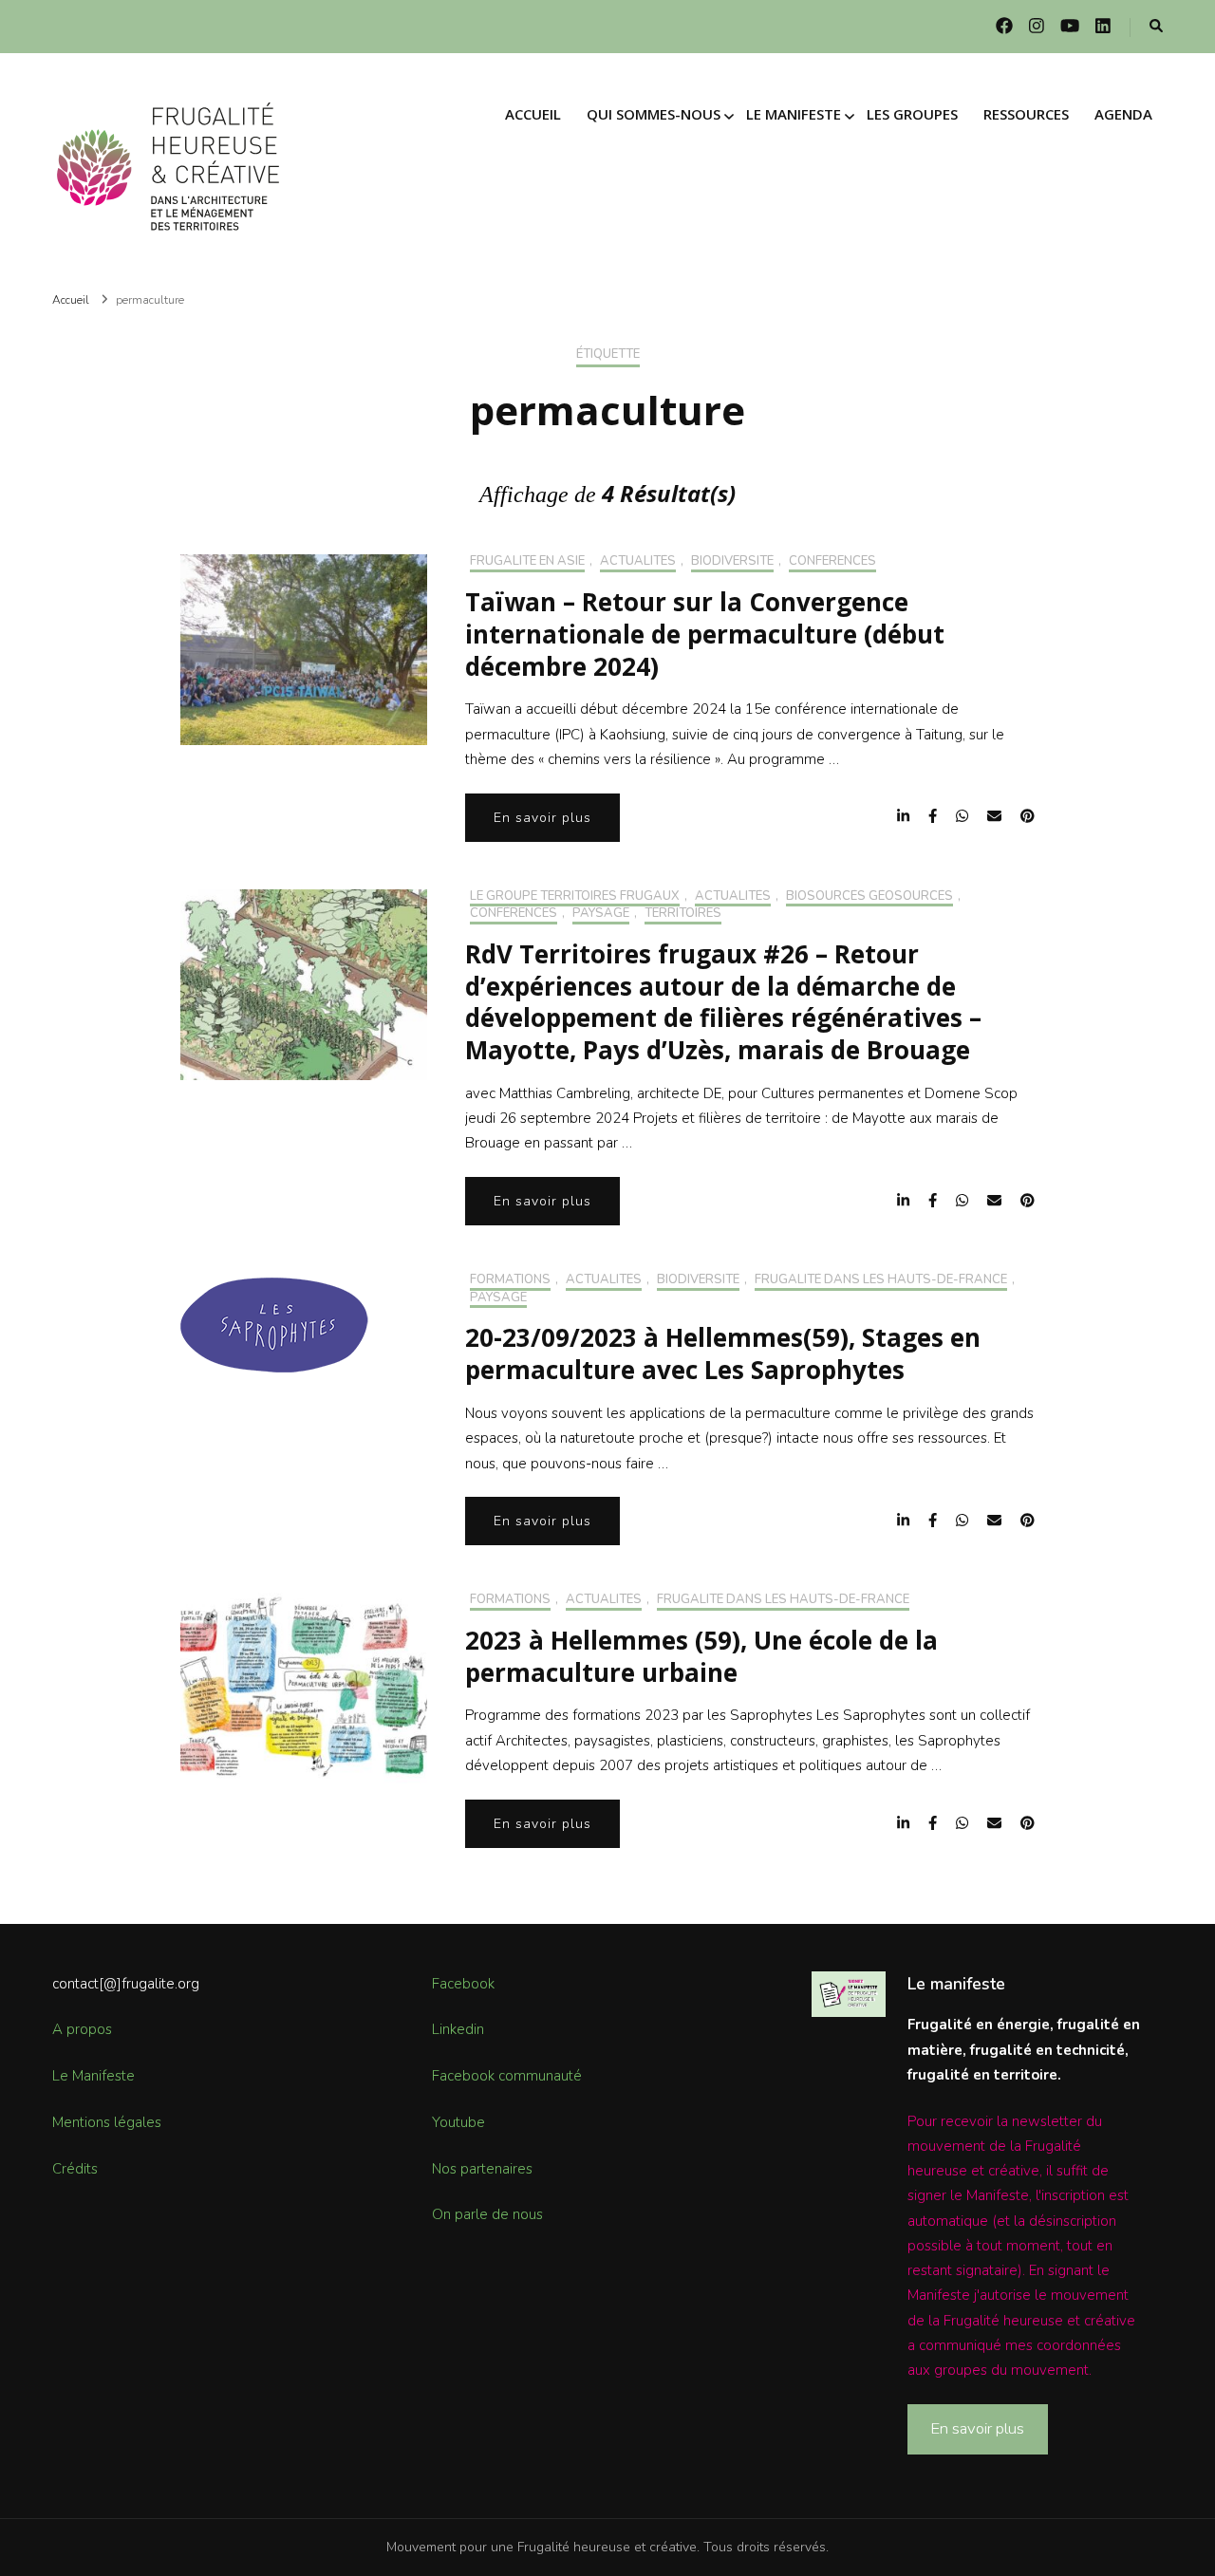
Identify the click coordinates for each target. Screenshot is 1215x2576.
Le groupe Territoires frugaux (575, 897)
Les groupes (912, 114)
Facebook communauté (507, 2076)
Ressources (1026, 114)
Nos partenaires (482, 2169)
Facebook (463, 1984)
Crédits (75, 2169)
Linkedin (458, 2029)
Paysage (601, 914)
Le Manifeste (93, 2076)
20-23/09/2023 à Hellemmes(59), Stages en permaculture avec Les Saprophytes (723, 1353)
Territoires (683, 914)
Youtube (458, 2122)
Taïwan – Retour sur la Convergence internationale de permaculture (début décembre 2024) (705, 634)
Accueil (533, 114)
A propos (82, 2029)
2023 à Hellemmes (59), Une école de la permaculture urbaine (701, 1656)
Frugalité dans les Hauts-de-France (881, 1280)
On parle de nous (487, 2214)
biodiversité (732, 562)
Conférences (832, 562)
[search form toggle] (1156, 27)
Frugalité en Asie (527, 562)
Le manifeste (794, 114)
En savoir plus (542, 818)
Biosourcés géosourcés (869, 897)
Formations (510, 1280)
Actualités (638, 562)
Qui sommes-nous (654, 114)
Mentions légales (107, 2122)
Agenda (1123, 114)
